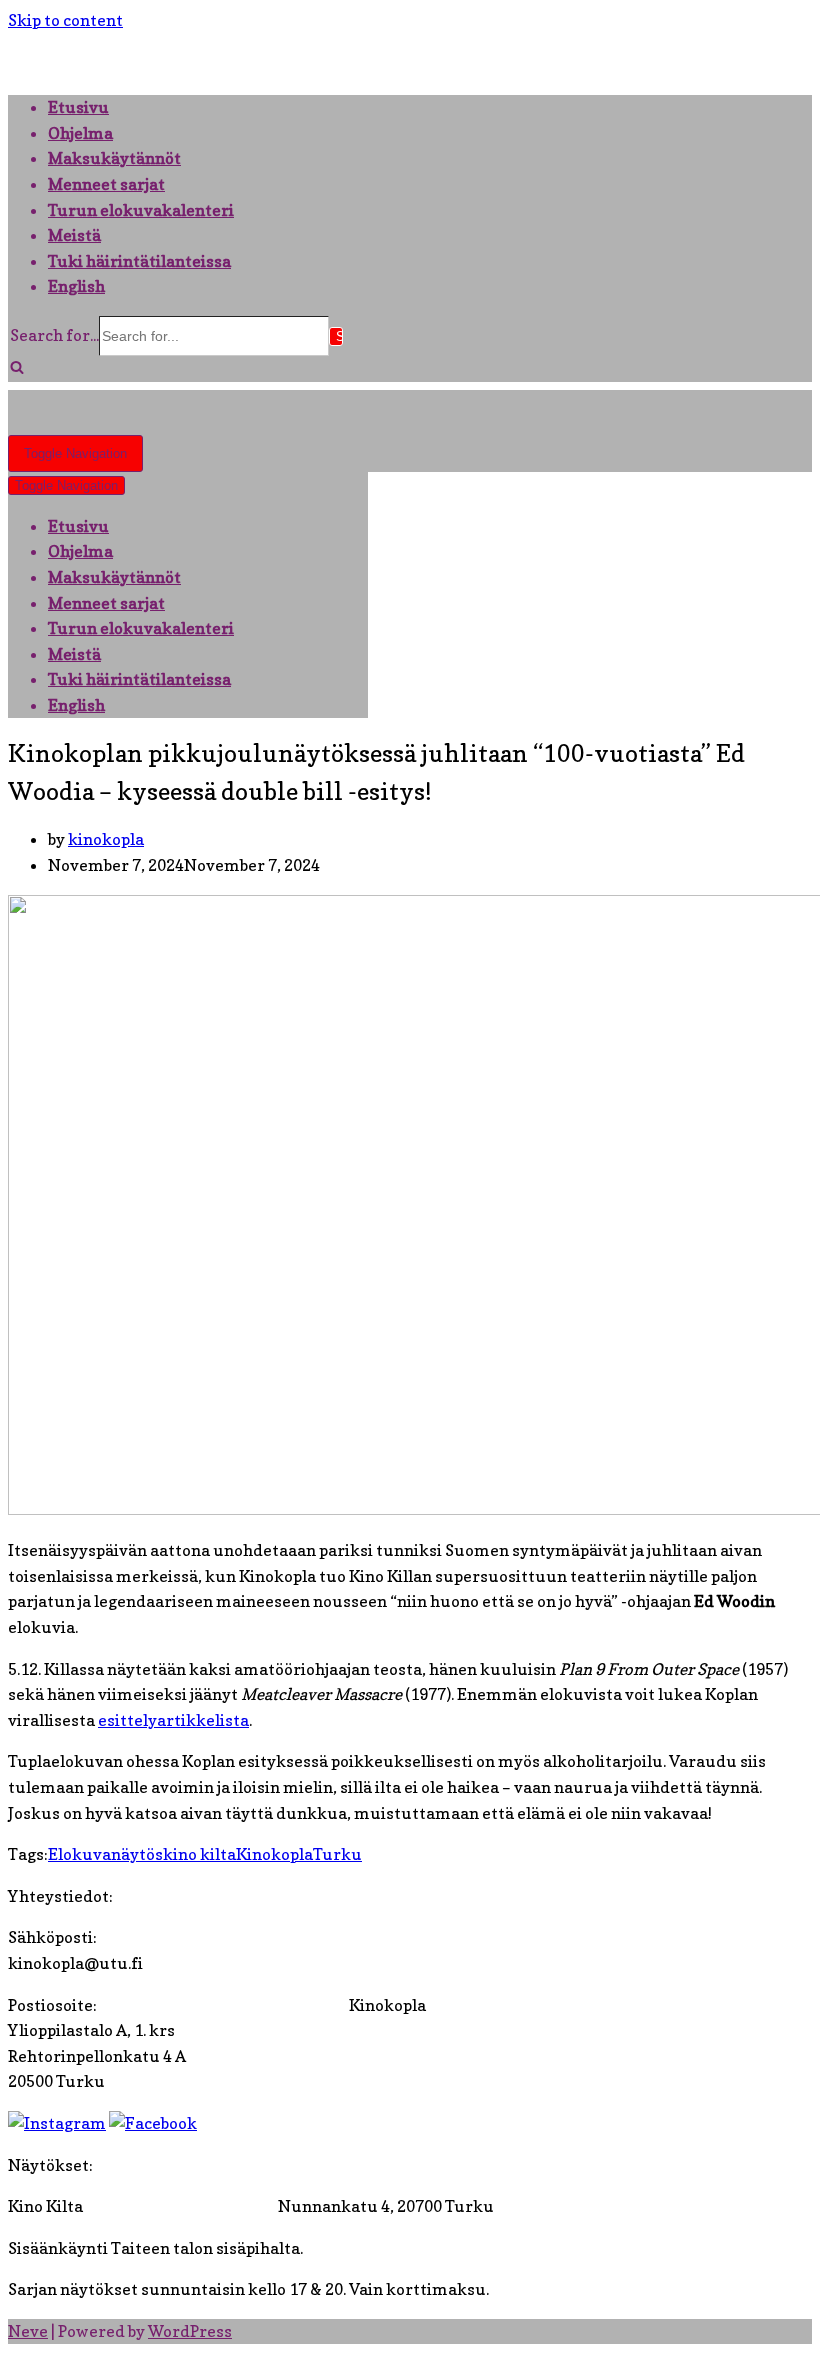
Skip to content (65, 20)
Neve (28, 2331)
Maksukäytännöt (114, 158)
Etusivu (78, 107)
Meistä (74, 235)
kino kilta (199, 1854)
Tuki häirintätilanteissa (139, 261)
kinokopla (106, 839)
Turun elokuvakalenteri (141, 210)
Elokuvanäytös (105, 1854)
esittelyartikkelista (173, 1720)
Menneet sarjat (106, 184)
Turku (337, 1854)
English (76, 286)
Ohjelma (80, 133)
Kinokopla (274, 1854)
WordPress (190, 2331)
